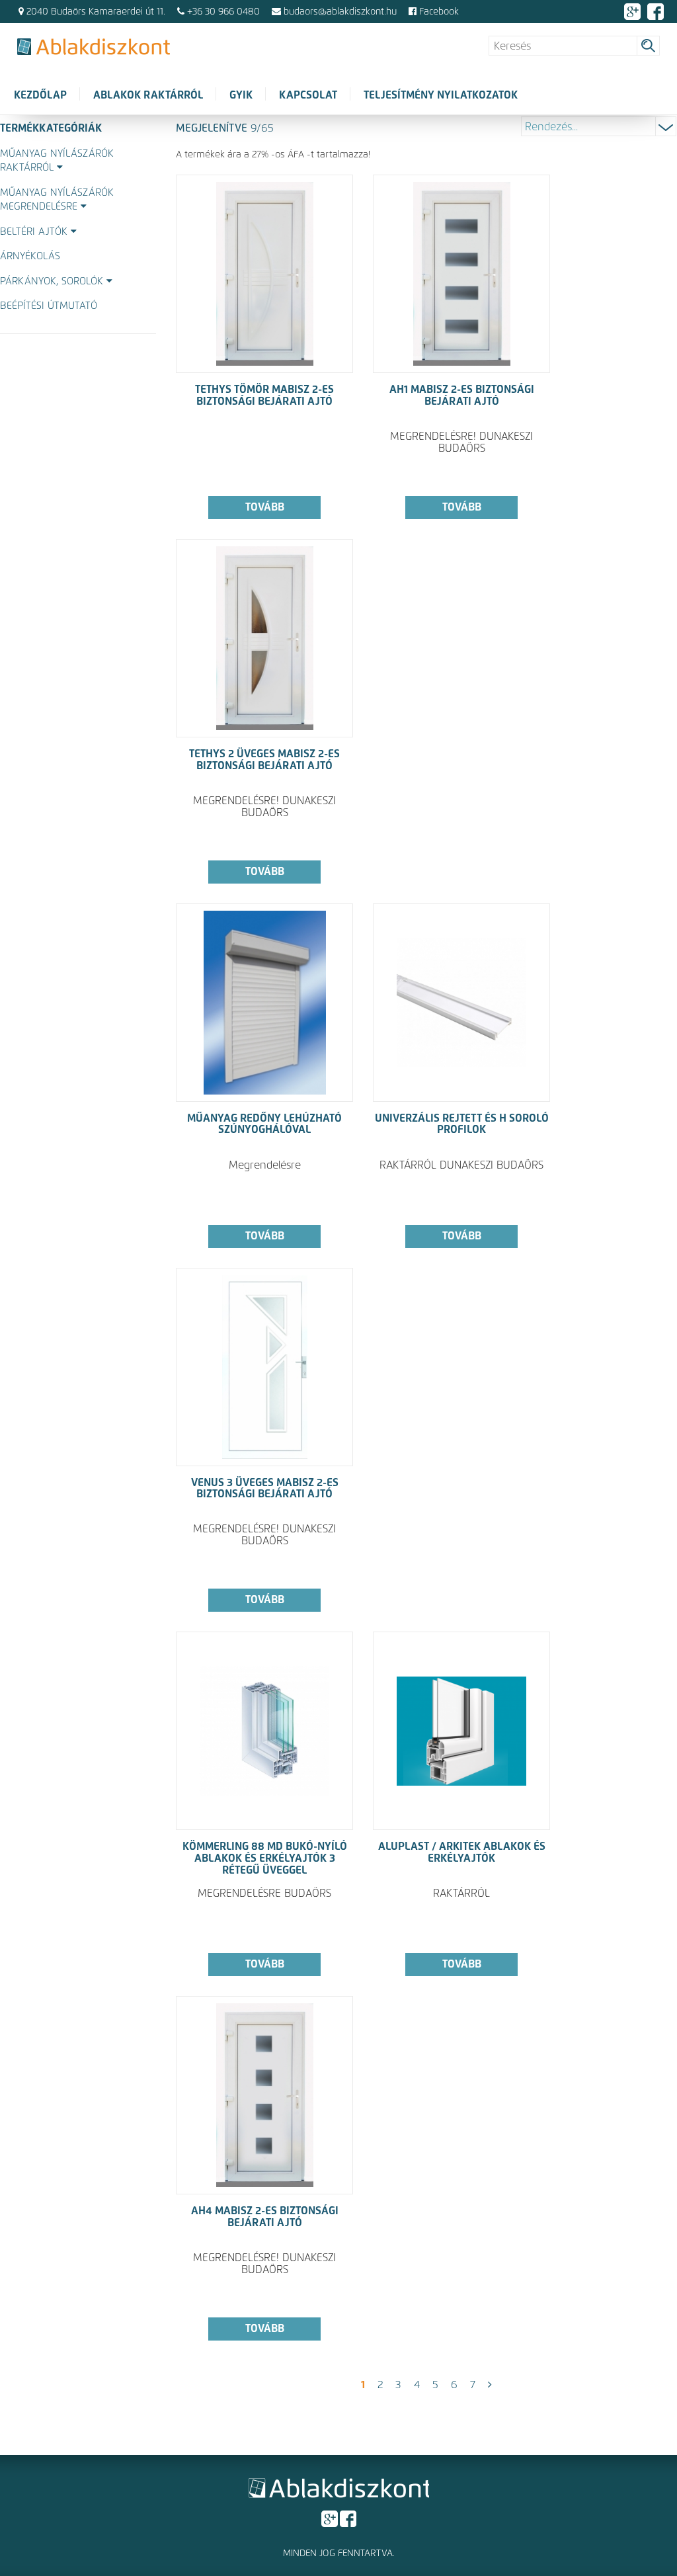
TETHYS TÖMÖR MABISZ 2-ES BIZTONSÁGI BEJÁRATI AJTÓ (264, 395)
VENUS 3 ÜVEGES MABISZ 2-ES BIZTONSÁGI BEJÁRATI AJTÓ (265, 1489)
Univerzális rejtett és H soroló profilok (462, 1124)
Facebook (438, 12)
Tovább (265, 507)
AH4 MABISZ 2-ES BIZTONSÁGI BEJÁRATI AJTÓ (265, 2217)
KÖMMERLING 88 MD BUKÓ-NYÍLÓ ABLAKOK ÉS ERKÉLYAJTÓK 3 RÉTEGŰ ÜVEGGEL (265, 1858)
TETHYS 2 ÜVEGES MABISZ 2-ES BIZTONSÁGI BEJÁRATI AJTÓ (264, 760)
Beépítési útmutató (49, 306)
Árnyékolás (30, 256)
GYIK (241, 95)
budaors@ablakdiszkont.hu (340, 12)
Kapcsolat (308, 95)
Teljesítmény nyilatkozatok (441, 95)
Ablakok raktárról (148, 95)
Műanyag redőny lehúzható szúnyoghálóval (264, 1124)
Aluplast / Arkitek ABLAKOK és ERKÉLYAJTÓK (462, 1852)
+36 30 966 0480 (223, 12)
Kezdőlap (40, 95)
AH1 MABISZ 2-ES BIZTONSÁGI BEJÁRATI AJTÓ (462, 395)
